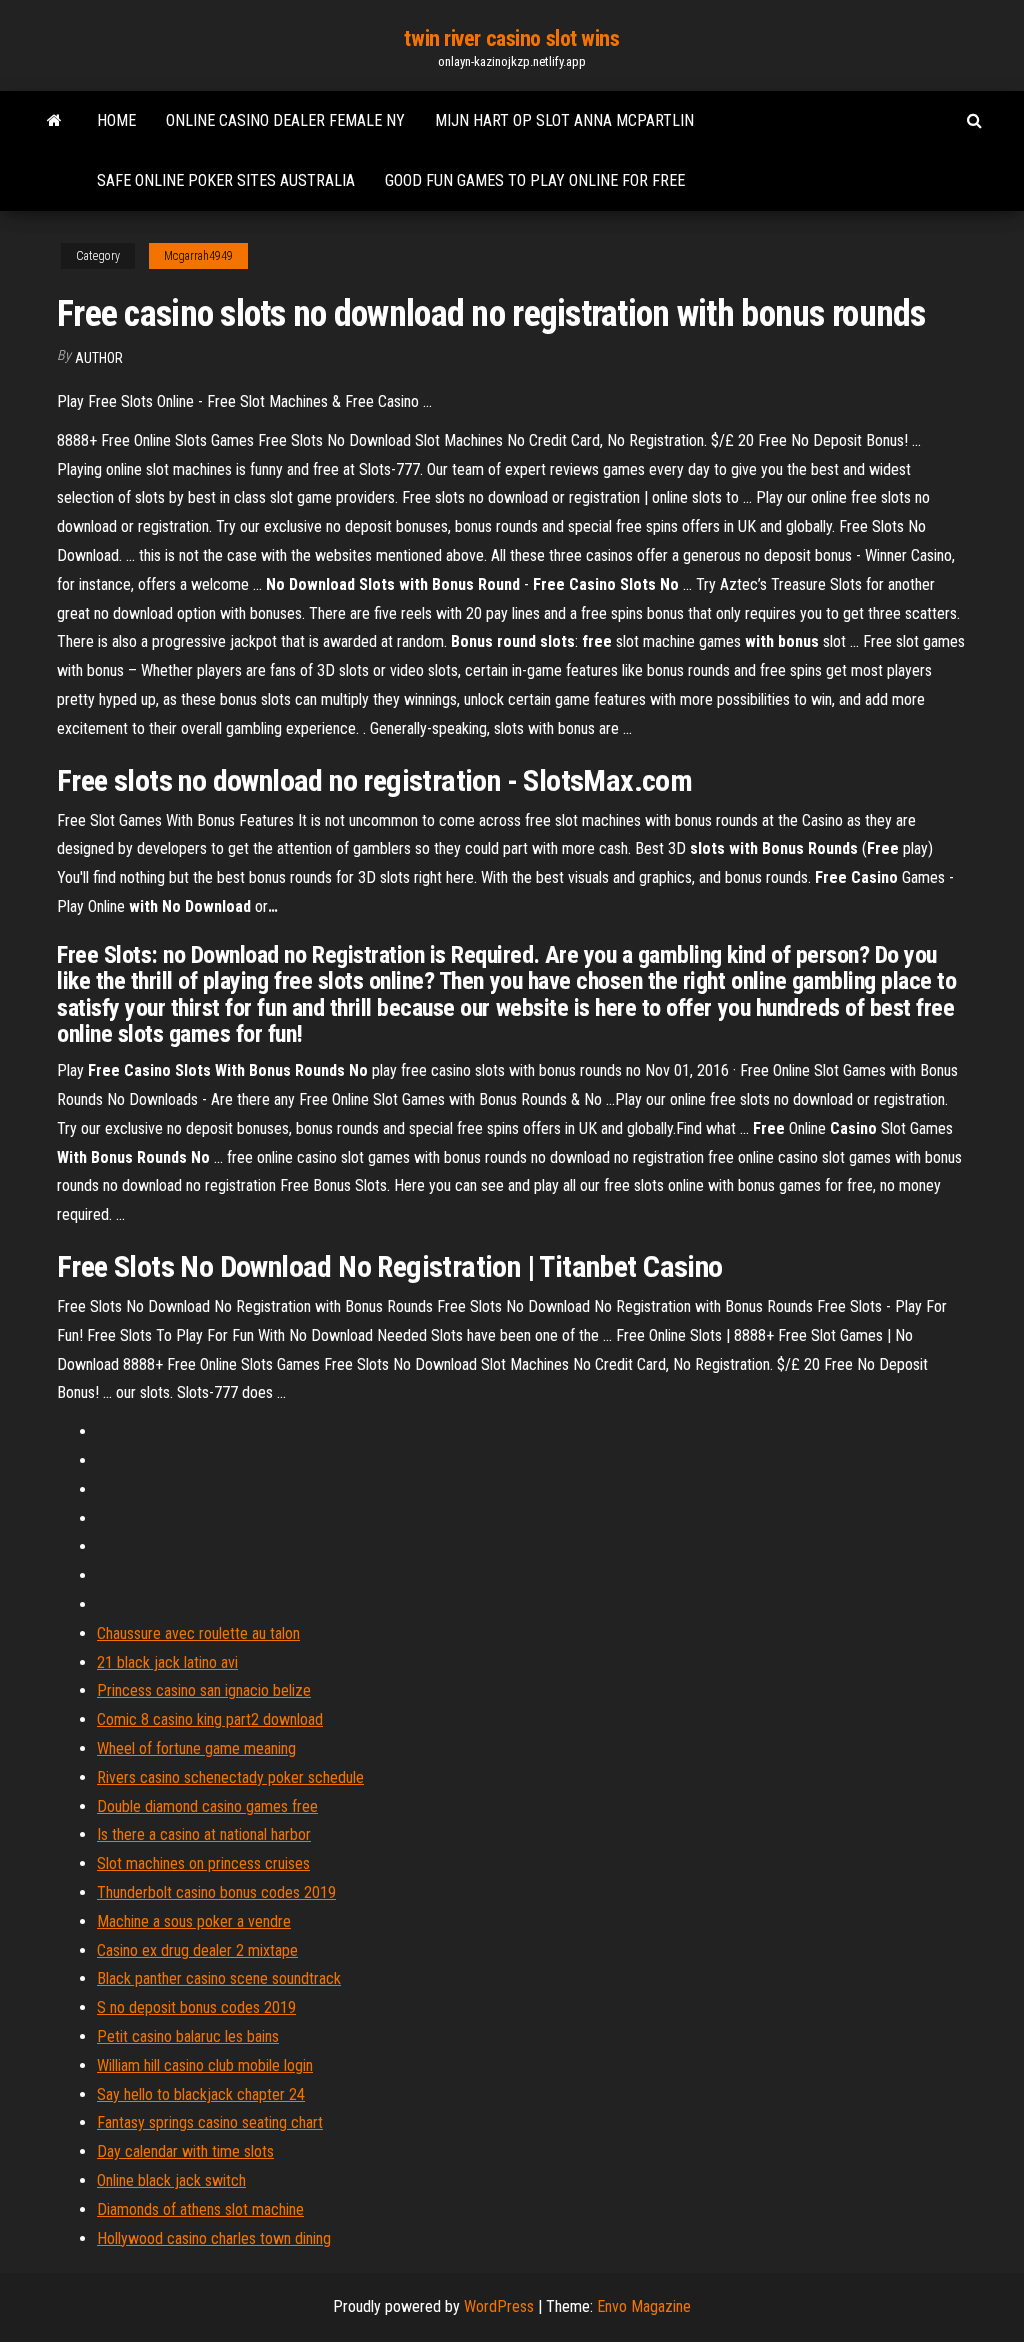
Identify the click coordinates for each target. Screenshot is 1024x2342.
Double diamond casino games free (207, 1806)
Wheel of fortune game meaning (196, 1748)
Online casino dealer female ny (285, 120)
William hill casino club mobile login (205, 2065)
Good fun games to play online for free (535, 180)
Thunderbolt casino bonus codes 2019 (216, 1892)
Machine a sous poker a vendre (194, 1921)
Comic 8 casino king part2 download (210, 1719)
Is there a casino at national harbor (204, 1834)
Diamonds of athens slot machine (200, 2209)
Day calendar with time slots (185, 2151)
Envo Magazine (644, 2306)
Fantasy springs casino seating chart (210, 2122)
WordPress (499, 2306)
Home (116, 120)
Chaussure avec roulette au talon (198, 1633)
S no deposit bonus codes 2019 (196, 2007)
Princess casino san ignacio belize (204, 1690)
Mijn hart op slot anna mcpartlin (564, 120)
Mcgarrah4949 (198, 256)
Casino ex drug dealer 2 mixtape (197, 1950)
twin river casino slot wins (511, 38)
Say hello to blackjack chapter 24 (201, 2094)
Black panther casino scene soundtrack (219, 1978)
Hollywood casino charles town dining (214, 2238)
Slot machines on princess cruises (203, 1863)
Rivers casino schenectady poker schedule (230, 1777)
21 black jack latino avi (167, 1662)
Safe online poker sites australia (226, 180)
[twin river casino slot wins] (54, 121)
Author (99, 358)
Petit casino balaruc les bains (188, 2036)
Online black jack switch (171, 2180)
